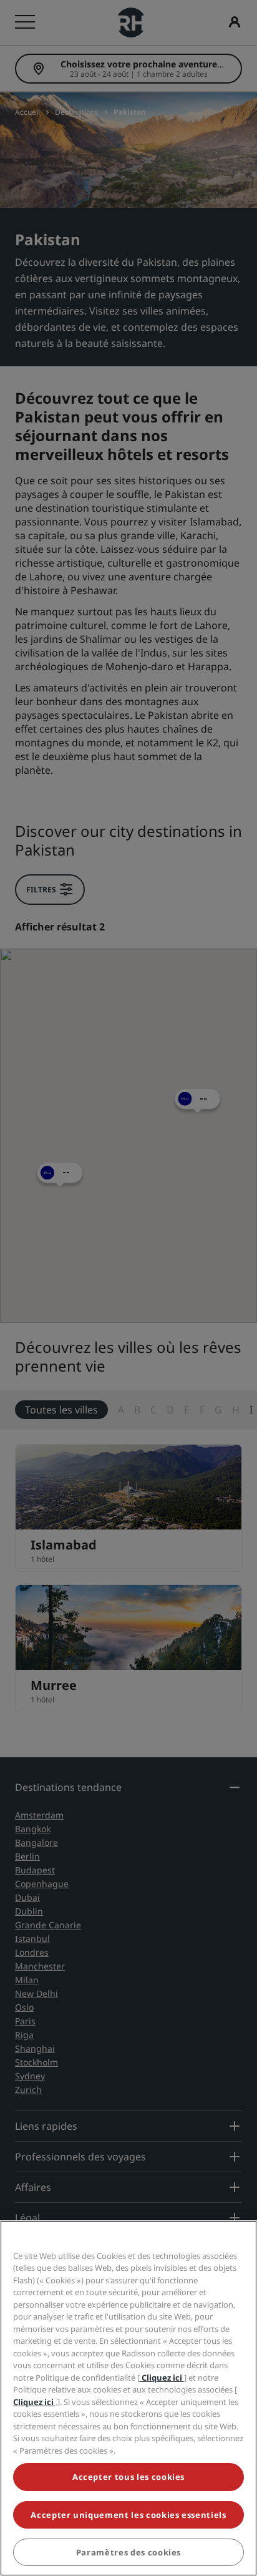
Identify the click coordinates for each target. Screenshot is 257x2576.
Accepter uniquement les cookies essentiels (128, 2515)
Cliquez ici (162, 2378)
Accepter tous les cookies (128, 2477)
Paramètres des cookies (128, 2552)
